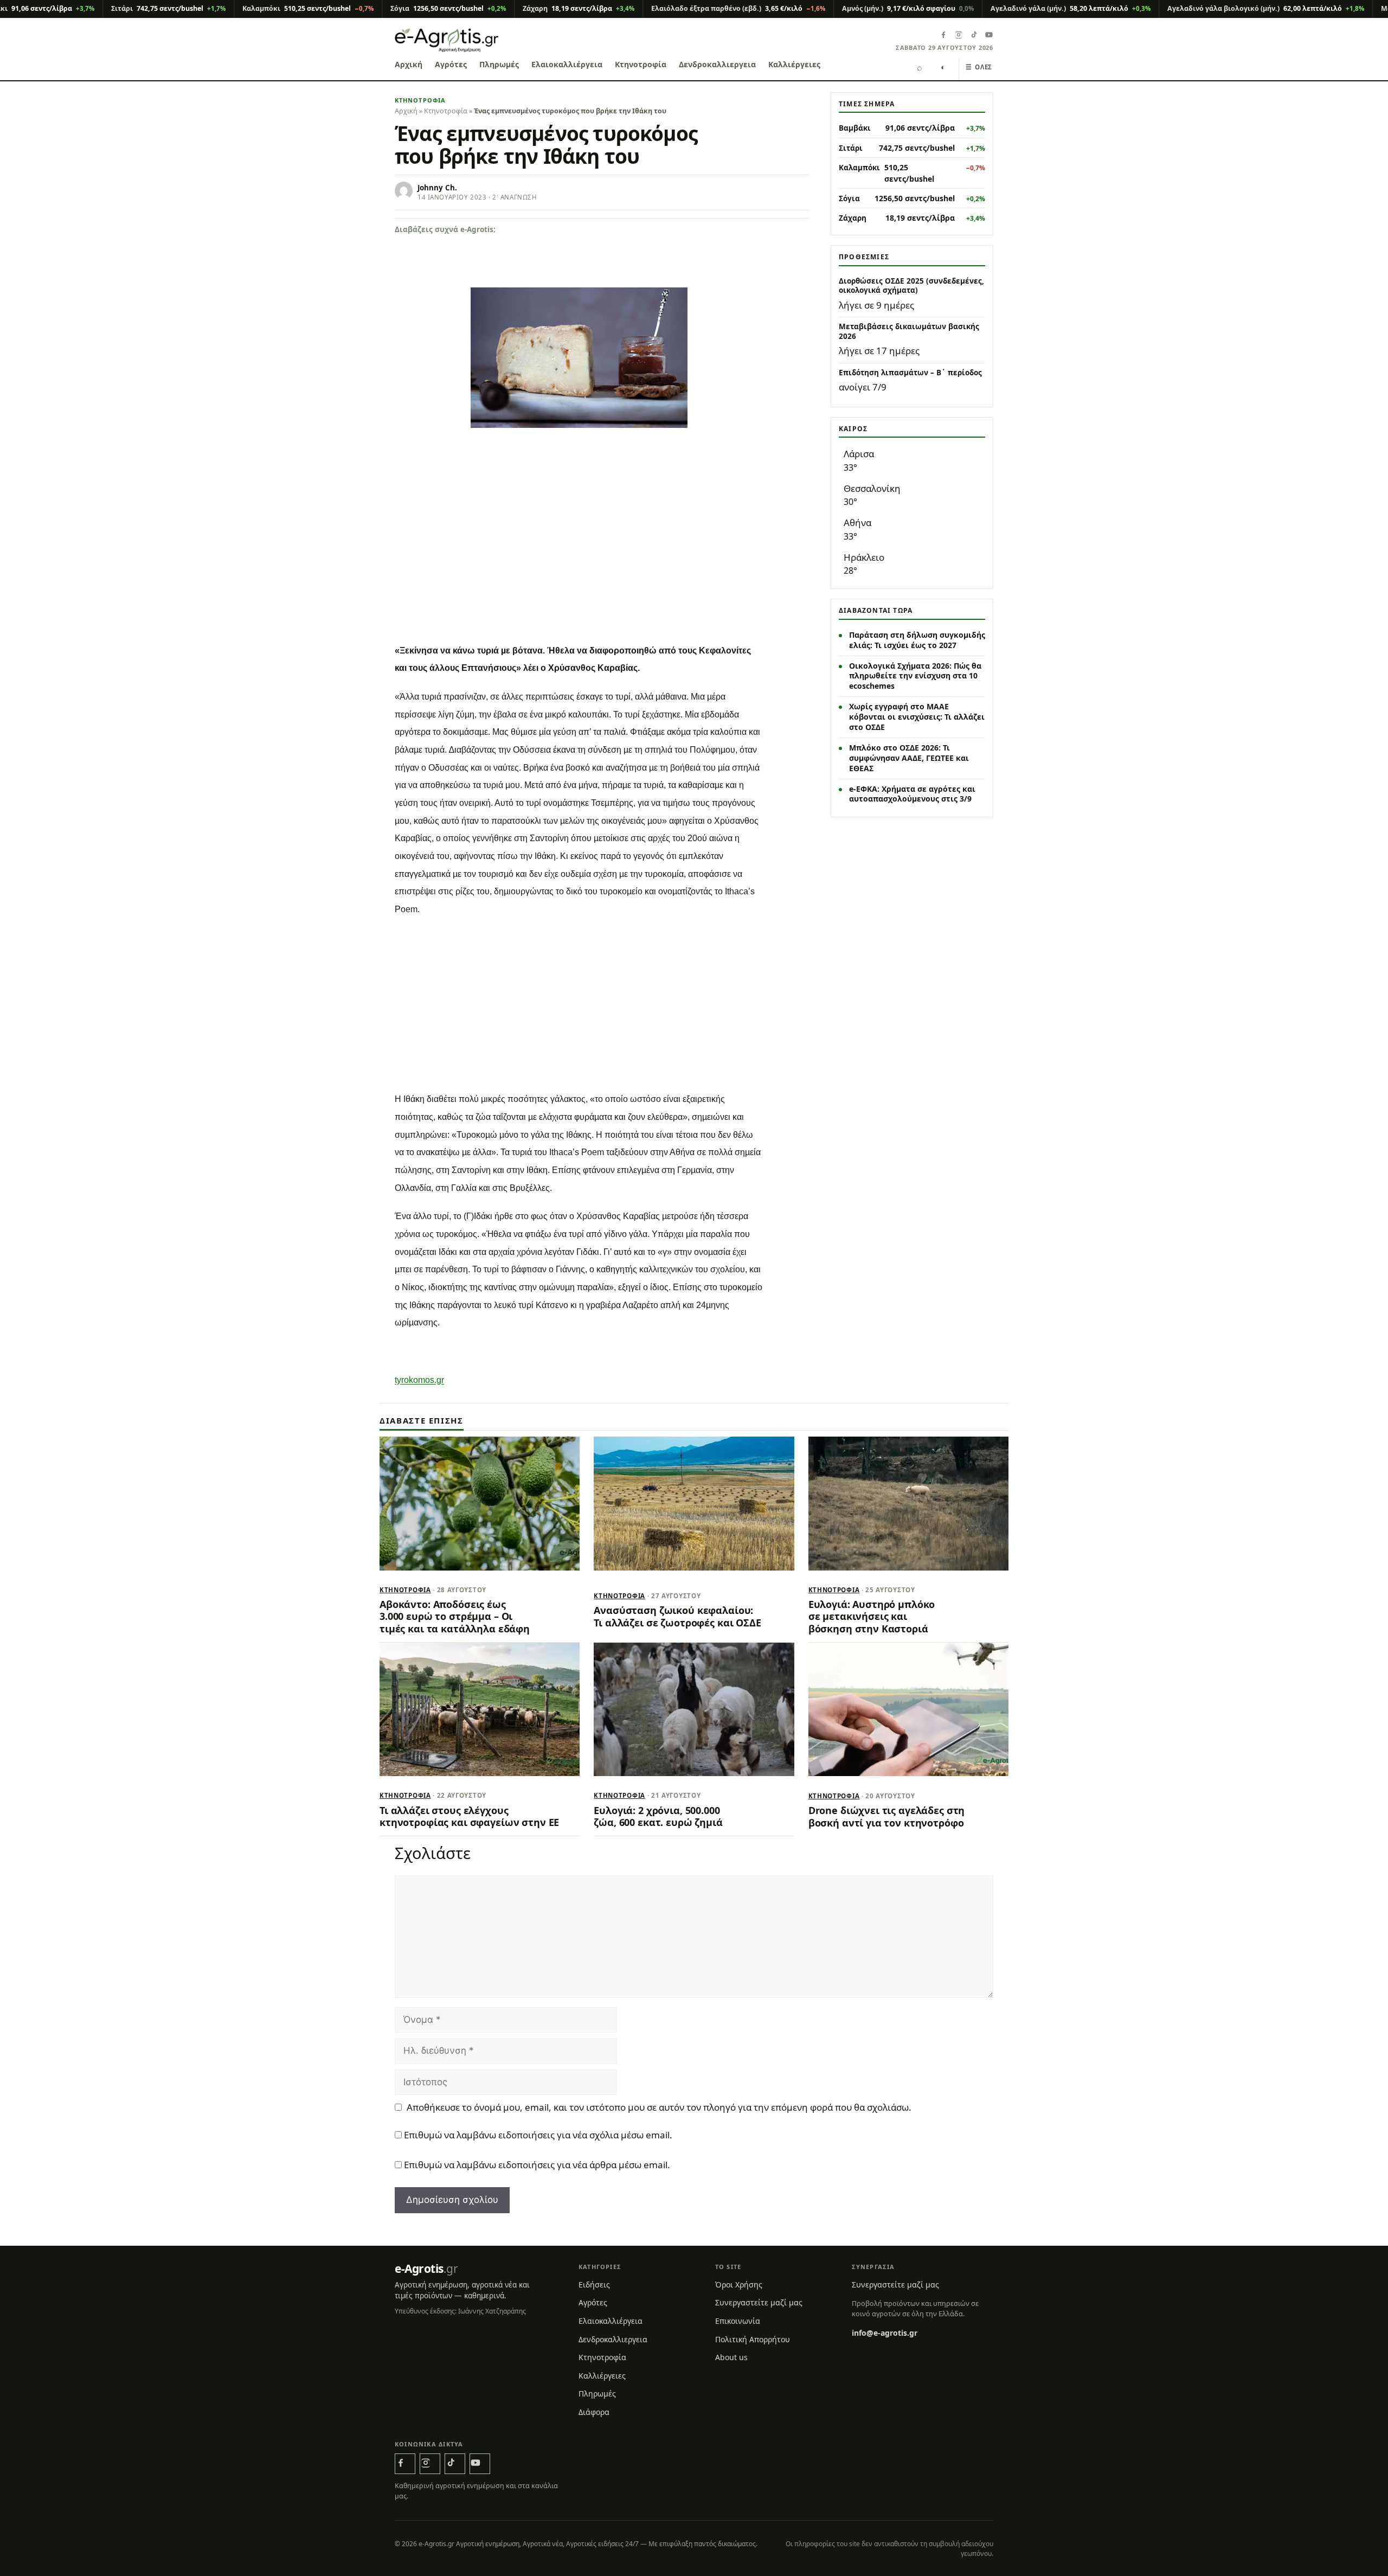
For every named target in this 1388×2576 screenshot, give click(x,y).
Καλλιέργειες (794, 64)
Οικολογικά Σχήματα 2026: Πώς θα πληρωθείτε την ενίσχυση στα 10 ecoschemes (915, 676)
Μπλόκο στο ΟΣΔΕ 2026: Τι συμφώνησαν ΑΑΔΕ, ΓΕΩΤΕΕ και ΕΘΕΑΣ (909, 758)
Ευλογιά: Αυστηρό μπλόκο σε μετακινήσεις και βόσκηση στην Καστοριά (872, 1616)
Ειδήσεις (594, 2285)
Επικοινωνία (738, 2321)
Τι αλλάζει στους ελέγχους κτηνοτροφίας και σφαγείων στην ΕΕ (469, 1816)
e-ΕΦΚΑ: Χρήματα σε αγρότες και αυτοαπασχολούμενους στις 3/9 (912, 794)
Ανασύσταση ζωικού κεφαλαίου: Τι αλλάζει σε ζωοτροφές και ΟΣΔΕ (677, 1616)
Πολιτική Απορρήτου (753, 2339)
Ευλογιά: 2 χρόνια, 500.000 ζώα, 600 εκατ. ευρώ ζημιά (658, 1816)
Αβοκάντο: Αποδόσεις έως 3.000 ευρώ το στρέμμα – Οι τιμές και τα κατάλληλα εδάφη (455, 1616)
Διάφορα (594, 2412)
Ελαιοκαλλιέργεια (567, 64)
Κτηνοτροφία (641, 64)
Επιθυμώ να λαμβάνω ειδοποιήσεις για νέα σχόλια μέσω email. (538, 2135)
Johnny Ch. (437, 188)
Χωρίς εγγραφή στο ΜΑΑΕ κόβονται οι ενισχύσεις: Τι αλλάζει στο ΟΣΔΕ (917, 717)
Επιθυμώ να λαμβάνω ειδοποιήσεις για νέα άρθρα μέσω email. (537, 2165)
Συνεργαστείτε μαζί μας (759, 2302)
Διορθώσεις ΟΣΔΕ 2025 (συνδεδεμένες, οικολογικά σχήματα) (911, 286)
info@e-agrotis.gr (885, 2333)
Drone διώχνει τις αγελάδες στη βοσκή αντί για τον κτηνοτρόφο (887, 1816)
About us (731, 2357)
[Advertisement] (602, 555)
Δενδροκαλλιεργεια (717, 64)
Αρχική (409, 64)
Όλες (979, 67)
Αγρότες (451, 64)
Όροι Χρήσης (739, 2285)
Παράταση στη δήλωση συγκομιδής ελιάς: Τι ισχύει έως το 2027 (917, 640)
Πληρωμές (499, 64)
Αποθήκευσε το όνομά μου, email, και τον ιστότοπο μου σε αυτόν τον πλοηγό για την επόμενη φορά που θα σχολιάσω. (659, 2107)
